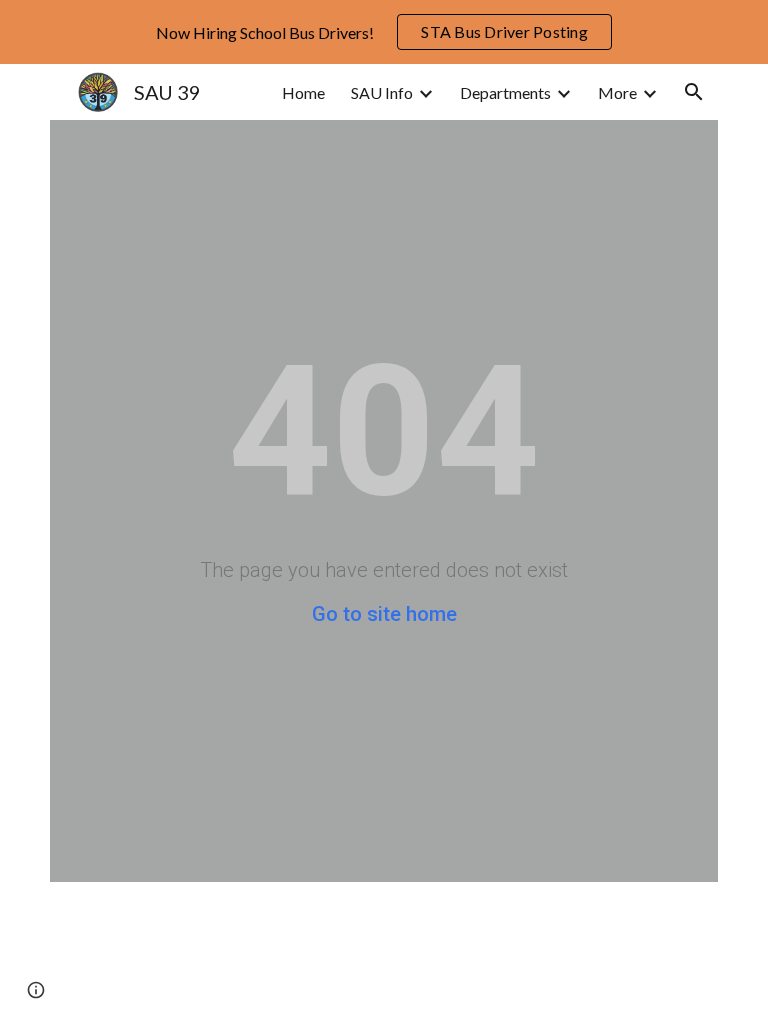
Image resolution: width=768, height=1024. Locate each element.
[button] (694, 92)
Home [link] (303, 92)
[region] (384, 32)
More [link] (617, 92)
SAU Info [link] (382, 92)
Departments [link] (505, 92)
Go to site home (384, 614)
